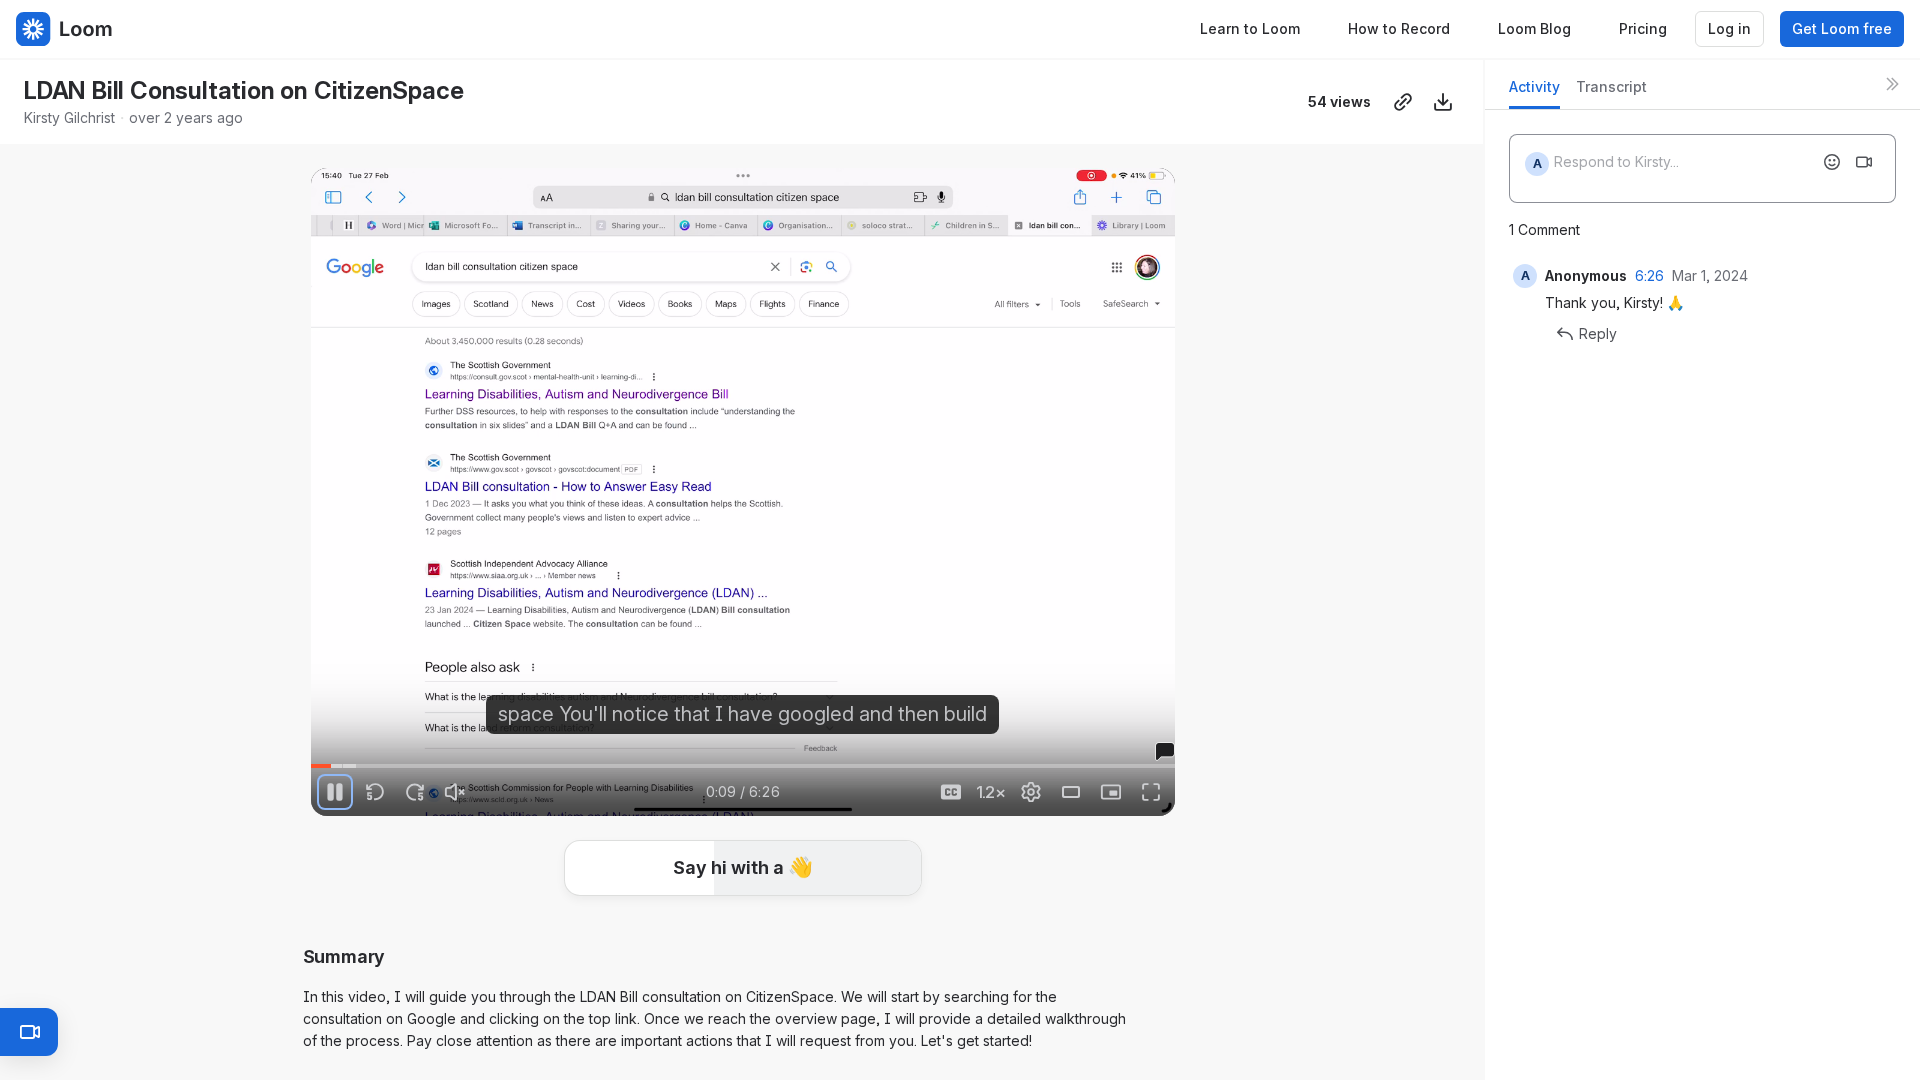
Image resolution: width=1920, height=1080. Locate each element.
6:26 (1649, 275)
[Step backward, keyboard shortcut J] (375, 792)
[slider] (743, 766)
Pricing (1643, 28)
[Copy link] (1403, 102)
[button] (743, 868)
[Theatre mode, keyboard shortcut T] (1071, 792)
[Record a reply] (1864, 162)
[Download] (1443, 102)
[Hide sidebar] (1892, 84)
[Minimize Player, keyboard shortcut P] (1111, 792)
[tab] (1534, 92)
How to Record (1399, 28)
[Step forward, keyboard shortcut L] (415, 792)
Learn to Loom (1250, 28)
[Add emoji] (1832, 162)
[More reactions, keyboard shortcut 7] (892, 928)
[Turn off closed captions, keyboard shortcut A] (951, 792)
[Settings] (1031, 792)
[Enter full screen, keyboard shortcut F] (1151, 792)
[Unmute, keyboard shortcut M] (455, 792)
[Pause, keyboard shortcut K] (335, 792)
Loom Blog (1534, 28)
